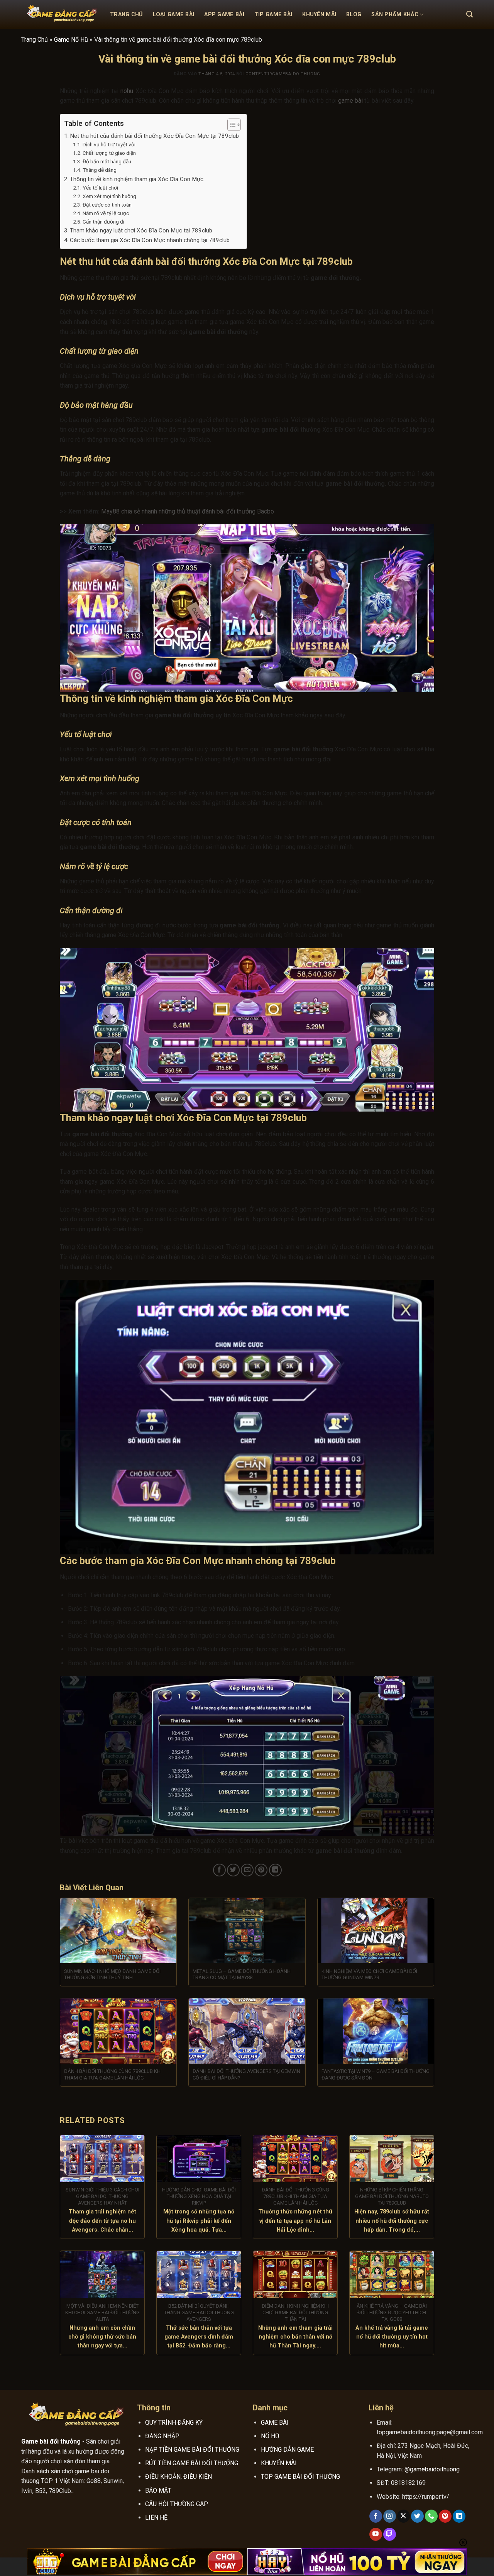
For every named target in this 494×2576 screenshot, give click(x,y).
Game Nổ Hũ (71, 40)
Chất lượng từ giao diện (109, 153)
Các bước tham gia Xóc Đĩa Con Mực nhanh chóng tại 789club (150, 240)
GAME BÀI (275, 2423)
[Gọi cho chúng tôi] (431, 2516)
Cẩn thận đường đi (104, 222)
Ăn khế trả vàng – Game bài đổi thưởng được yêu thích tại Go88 (392, 2312)
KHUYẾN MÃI (279, 2463)
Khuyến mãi (319, 14)
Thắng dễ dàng (100, 170)
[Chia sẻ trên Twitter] (233, 1870)
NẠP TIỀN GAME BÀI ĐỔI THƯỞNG (192, 2450)
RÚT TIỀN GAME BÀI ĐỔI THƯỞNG (192, 2463)
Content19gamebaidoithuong (283, 74)
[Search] (469, 14)
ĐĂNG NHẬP (162, 2436)
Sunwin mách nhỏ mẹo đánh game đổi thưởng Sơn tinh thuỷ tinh (112, 1974)
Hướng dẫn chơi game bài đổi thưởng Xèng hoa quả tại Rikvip (199, 2196)
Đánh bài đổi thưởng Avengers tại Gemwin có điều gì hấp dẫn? (246, 2074)
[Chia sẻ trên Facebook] (219, 1870)
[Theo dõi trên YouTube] (376, 2534)
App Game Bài (224, 14)
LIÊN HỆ (156, 2518)
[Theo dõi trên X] (403, 2516)
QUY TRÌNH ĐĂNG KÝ (174, 2423)
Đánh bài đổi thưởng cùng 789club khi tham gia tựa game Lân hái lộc (113, 2074)
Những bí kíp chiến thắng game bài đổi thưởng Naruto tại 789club (392, 2196)
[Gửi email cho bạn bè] (247, 1870)
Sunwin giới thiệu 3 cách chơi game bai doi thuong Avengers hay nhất (102, 2196)
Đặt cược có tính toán (107, 205)
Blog (354, 14)
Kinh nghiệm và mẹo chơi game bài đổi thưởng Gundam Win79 (369, 1974)
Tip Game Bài (273, 14)
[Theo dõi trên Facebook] (376, 2516)
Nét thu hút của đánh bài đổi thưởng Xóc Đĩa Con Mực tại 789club (154, 136)
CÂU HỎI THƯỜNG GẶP (177, 2504)
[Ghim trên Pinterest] (261, 1870)
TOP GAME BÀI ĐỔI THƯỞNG (300, 2477)
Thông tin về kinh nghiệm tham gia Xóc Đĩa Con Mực (137, 179)
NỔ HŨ (270, 2436)
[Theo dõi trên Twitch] (390, 2534)
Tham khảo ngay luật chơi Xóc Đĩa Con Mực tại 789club (141, 230)
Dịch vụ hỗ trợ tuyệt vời (109, 144)
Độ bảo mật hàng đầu (107, 161)
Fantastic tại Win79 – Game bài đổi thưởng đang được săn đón (376, 2074)
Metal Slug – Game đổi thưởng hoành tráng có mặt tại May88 (242, 1974)
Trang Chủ (126, 14)
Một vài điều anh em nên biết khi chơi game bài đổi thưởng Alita (102, 2312)
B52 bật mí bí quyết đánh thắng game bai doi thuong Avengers (199, 2312)
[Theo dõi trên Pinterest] (445, 2516)
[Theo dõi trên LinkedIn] (459, 2516)
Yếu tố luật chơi (100, 188)
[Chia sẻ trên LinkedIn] (275, 1870)
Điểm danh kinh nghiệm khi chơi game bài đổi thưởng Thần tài (295, 2312)
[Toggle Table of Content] (230, 125)
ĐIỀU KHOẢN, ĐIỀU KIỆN (178, 2477)
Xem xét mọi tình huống (109, 196)
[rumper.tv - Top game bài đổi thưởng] (60, 15)
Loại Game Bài (174, 14)
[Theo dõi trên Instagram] (390, 2516)
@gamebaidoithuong (432, 2469)
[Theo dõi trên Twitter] (417, 2516)
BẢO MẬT (158, 2490)
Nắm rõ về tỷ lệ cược (106, 213)
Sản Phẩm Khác (395, 14)
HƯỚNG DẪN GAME (287, 2450)
